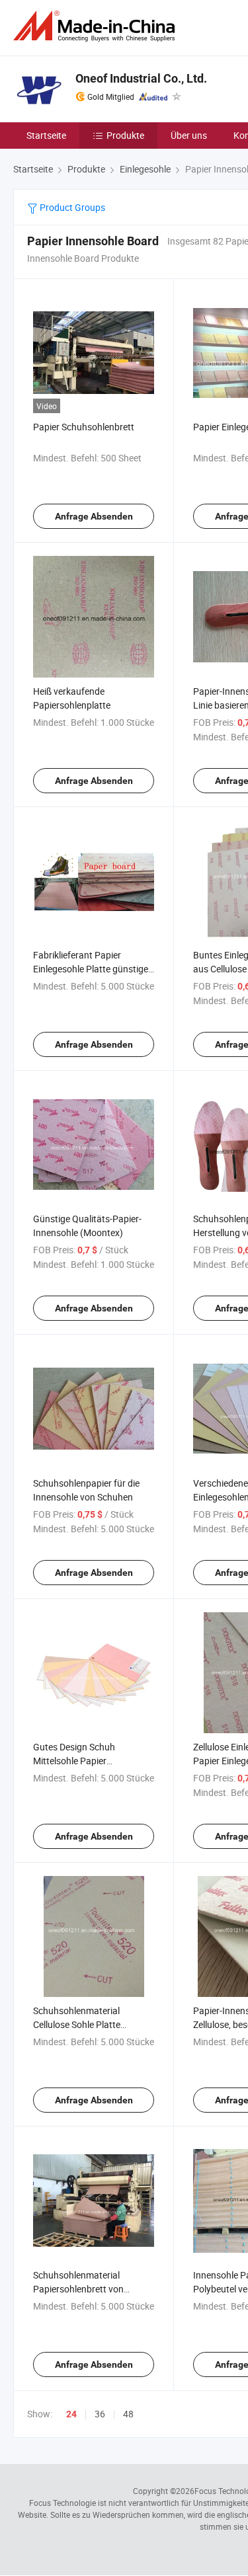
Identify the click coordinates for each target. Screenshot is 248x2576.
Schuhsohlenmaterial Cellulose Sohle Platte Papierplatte (77, 2024)
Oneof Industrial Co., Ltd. (141, 78)
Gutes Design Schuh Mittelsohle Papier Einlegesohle (74, 1761)
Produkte (125, 135)
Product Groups (71, 207)
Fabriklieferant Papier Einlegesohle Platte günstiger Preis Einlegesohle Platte (92, 969)
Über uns (189, 135)
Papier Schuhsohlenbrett (84, 427)
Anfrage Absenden (94, 516)
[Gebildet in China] (97, 26)
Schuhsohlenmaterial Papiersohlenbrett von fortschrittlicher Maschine (86, 2289)
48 (128, 2414)
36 (100, 2414)
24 (71, 2414)
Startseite (46, 135)
